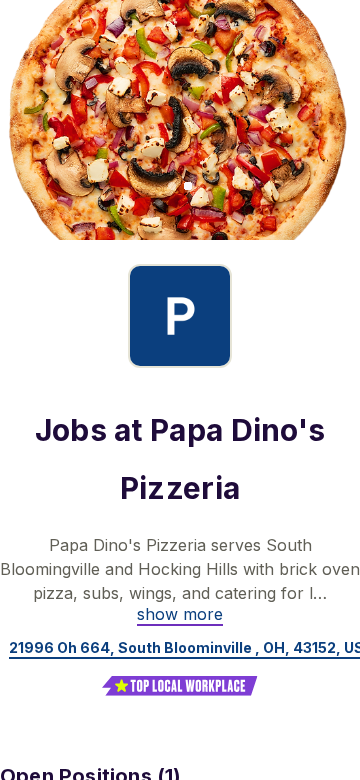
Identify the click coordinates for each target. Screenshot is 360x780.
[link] (180, 614)
